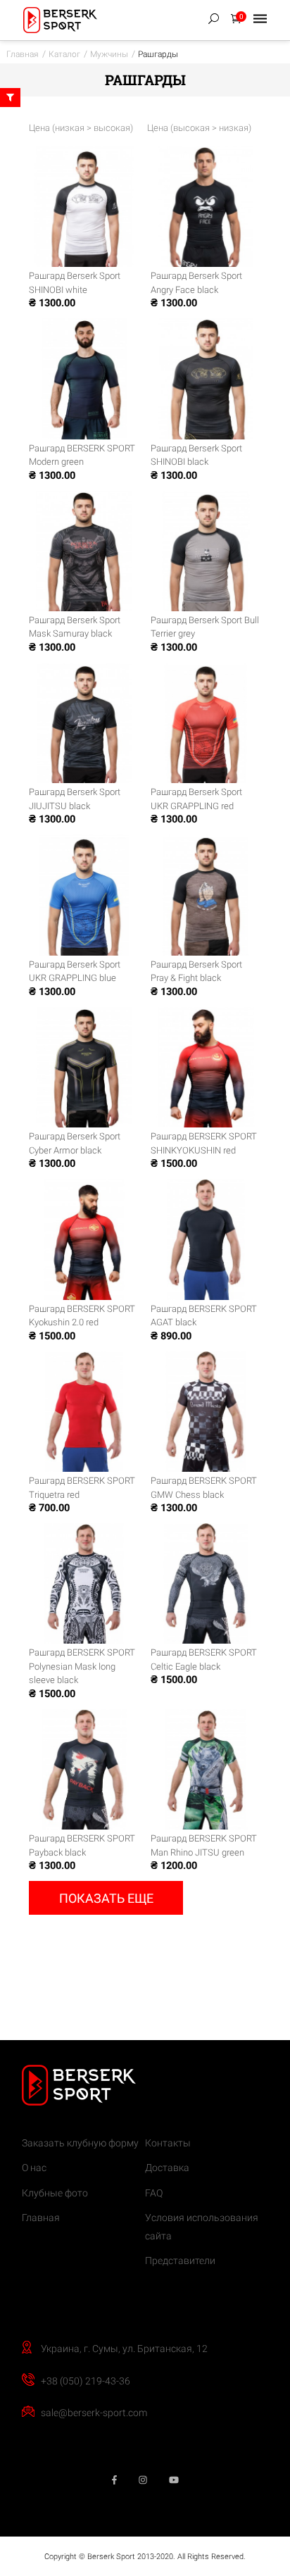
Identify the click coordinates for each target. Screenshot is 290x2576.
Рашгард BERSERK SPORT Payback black (82, 1845)
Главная (41, 2218)
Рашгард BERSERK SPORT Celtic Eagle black (204, 1659)
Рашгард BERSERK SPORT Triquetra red (82, 1488)
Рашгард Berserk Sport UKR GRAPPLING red (196, 799)
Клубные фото (55, 2193)
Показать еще (106, 1898)
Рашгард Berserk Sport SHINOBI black (196, 455)
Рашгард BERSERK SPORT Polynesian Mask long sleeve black (82, 1666)
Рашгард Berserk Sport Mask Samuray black (75, 627)
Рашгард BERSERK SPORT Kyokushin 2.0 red (82, 1316)
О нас (34, 2168)
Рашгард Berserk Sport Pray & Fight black (196, 971)
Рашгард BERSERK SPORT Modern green (82, 455)
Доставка (167, 2168)
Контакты (168, 2143)
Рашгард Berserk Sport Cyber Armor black (75, 1143)
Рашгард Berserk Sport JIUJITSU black (75, 799)
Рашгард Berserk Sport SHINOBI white (75, 283)
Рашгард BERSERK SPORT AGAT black (204, 1316)
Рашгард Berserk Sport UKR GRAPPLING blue (75, 971)
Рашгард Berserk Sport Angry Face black (196, 283)
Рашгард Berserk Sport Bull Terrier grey (205, 627)
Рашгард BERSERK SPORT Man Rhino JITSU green (204, 1845)
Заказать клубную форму (80, 2143)
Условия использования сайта (202, 2227)
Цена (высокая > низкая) (199, 128)
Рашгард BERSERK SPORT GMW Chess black (204, 1488)
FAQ (154, 2193)
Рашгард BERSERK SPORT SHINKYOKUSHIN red (204, 1143)
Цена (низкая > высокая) (81, 128)
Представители (180, 2261)
